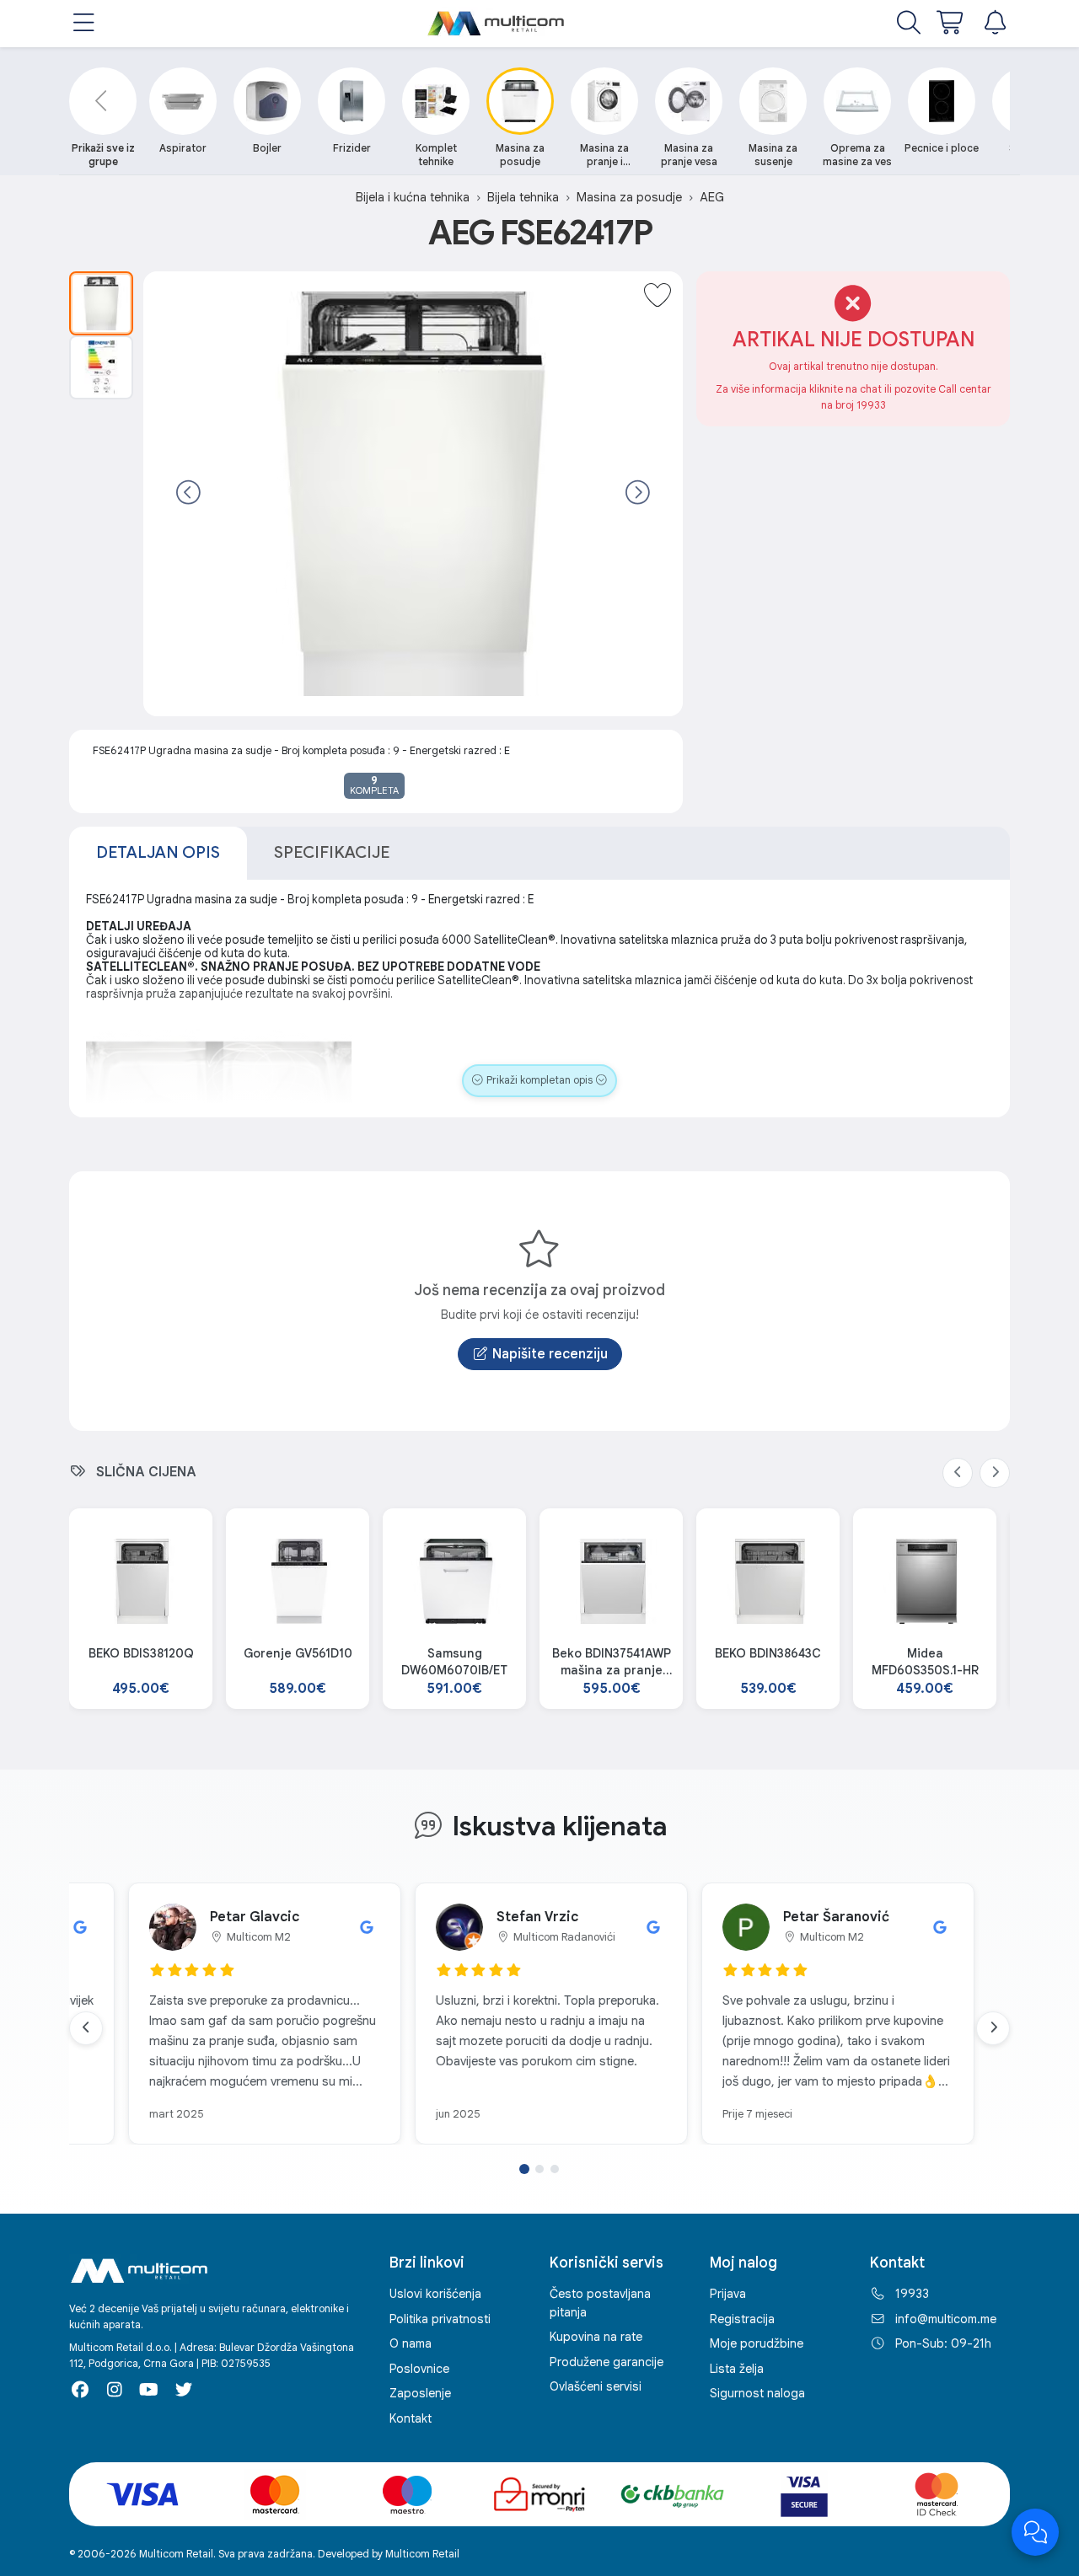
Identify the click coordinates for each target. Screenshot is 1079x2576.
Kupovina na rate (596, 2337)
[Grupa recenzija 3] (555, 2169)
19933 (912, 2294)
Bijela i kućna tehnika (413, 197)
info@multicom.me (946, 2319)
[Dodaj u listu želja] (658, 297)
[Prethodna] (188, 494)
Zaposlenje (420, 2393)
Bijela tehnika (523, 197)
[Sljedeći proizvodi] (995, 1473)
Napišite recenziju (550, 1354)
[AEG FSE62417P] (101, 303)
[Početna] (496, 24)
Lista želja (737, 2369)
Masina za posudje (629, 197)
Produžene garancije (607, 2362)
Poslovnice (419, 2369)
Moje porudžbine (757, 2343)
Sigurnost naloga (757, 2393)
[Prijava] (995, 24)
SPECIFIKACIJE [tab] (332, 852)
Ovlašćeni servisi (596, 2386)
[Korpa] (951, 24)
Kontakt (411, 2418)
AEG (712, 197)
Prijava (728, 2294)
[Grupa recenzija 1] (524, 2169)
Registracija (742, 2319)
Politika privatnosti (440, 2319)
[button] (84, 24)
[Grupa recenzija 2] (539, 2169)
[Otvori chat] (1035, 2532)
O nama (411, 2343)
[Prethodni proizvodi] (958, 1473)
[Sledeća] (638, 494)
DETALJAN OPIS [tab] (158, 852)
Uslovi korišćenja (435, 2294)
